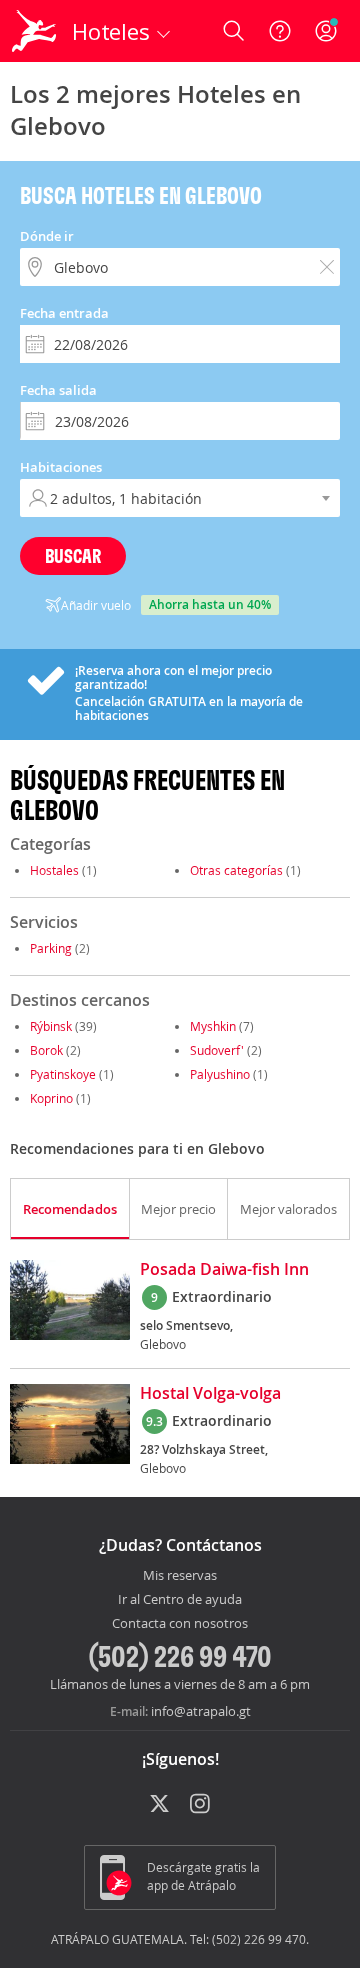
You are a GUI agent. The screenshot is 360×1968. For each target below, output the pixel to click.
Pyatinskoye (63, 1074)
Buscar (73, 555)
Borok (46, 1050)
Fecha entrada (64, 313)
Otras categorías (236, 870)
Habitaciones (61, 467)
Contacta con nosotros (180, 1624)
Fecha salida (58, 390)
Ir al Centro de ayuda (180, 1600)
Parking (51, 948)
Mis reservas (180, 1576)
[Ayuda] (280, 31)
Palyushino (220, 1074)
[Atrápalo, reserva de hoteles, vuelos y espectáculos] (34, 31)
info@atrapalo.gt (201, 1711)
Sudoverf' (217, 1050)
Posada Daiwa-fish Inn (224, 1270)
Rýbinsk (51, 1026)
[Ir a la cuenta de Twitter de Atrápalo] (159, 1805)
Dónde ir (47, 236)
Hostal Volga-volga (210, 1394)
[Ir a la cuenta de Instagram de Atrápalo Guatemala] (201, 1805)
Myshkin (213, 1026)
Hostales (54, 870)
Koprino (51, 1098)
